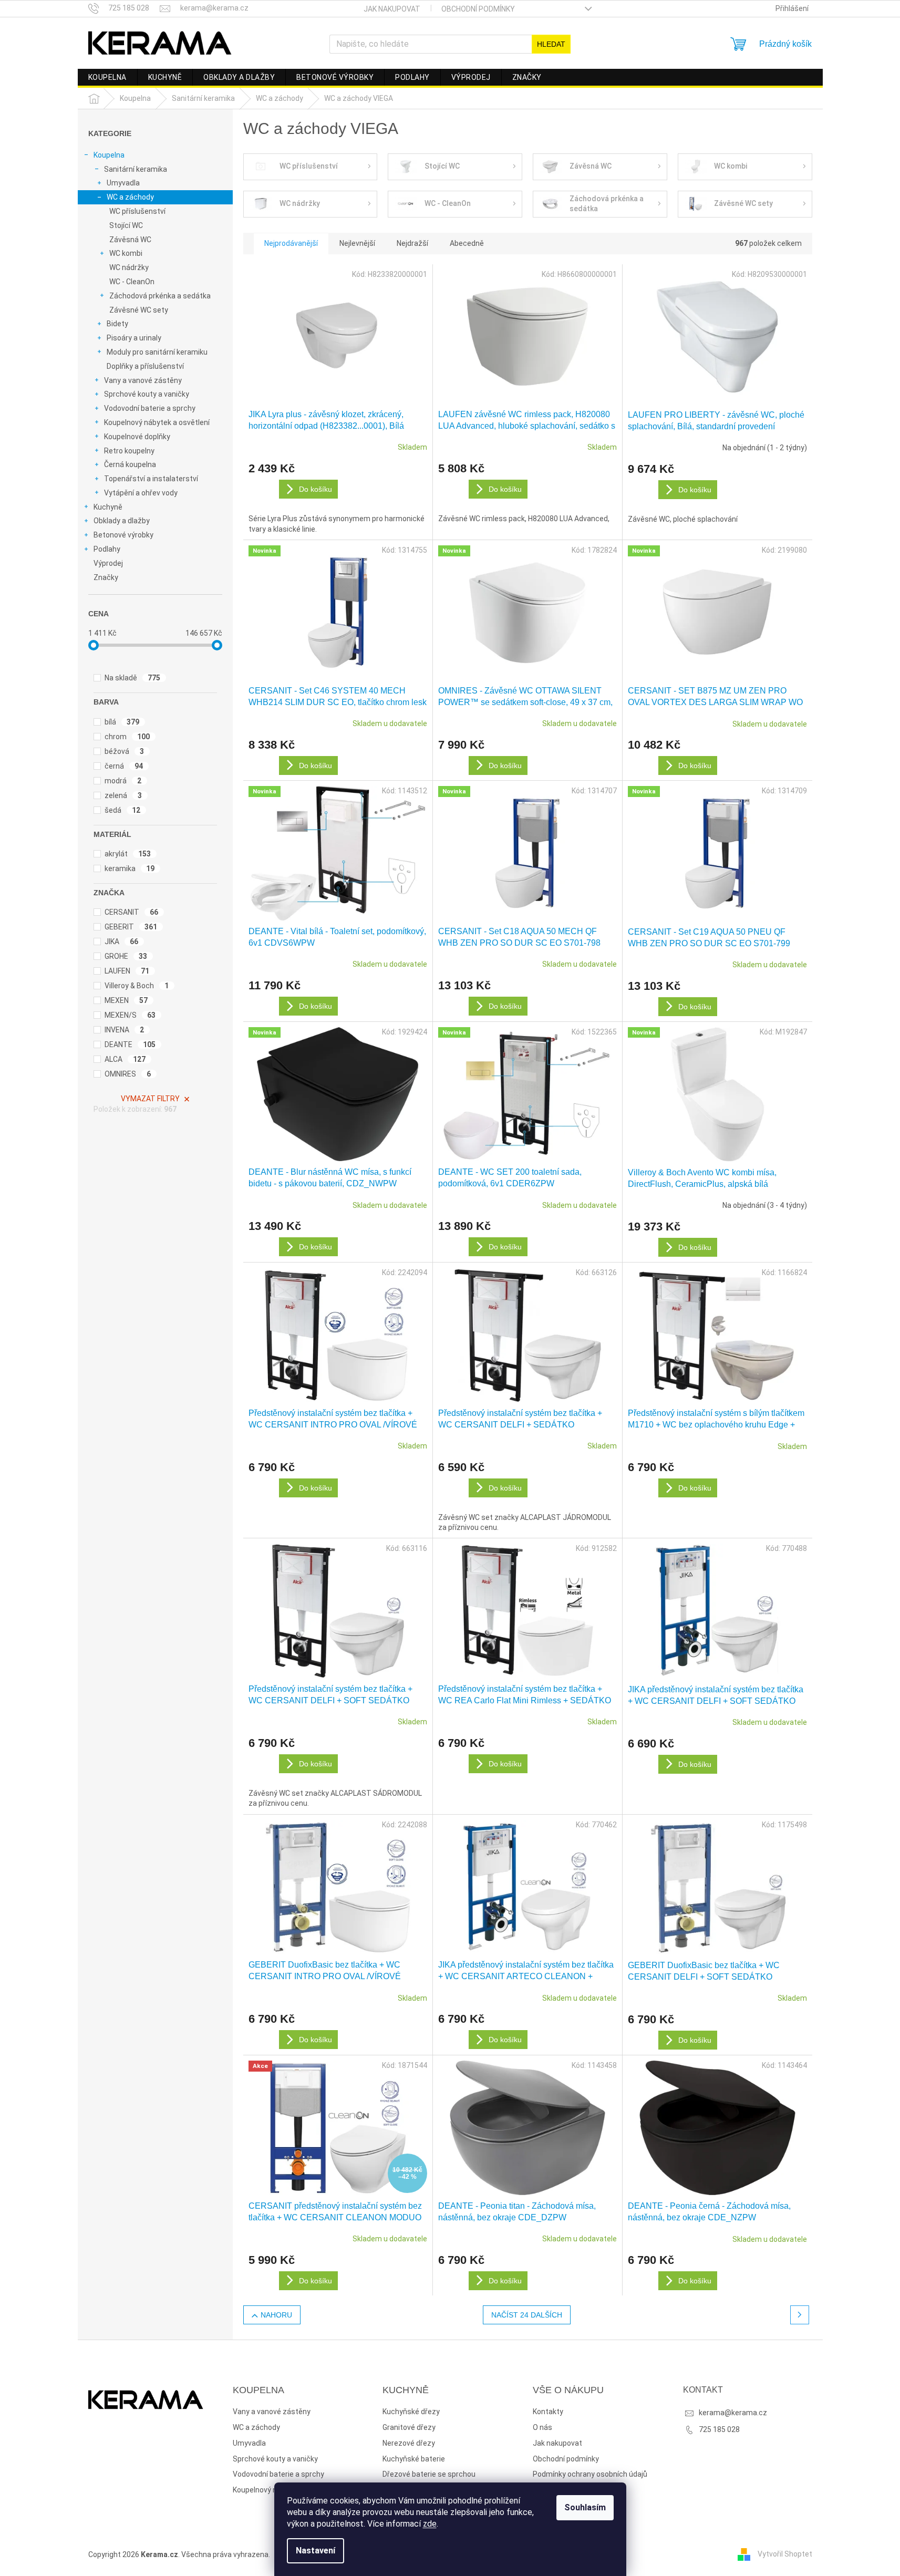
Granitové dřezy (409, 2427)
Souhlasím (585, 2507)
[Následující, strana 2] (800, 2315)
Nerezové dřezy (409, 2443)
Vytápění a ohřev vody (141, 493)
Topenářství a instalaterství (151, 479)
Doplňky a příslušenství (145, 366)
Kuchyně (108, 507)
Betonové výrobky (123, 535)
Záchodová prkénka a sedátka (160, 296)
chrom (127, 737)
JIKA (122, 942)
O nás (542, 2427)
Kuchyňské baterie (414, 2459)
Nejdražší (412, 243)
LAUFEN (127, 971)
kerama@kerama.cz (733, 2413)
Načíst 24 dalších (527, 2315)
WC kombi (126, 253)
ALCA (125, 1059)
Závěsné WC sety (139, 310)
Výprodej (108, 563)
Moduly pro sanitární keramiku (157, 352)
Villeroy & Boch (137, 986)
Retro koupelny (129, 451)
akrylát (128, 854)
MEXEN (126, 1000)
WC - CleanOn (132, 282)
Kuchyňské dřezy (411, 2412)
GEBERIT (131, 927)
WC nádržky (129, 267)
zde (430, 2524)
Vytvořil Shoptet (785, 2554)
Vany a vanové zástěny (143, 380)
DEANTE (130, 1044)
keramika (130, 868)
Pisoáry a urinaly (134, 338)
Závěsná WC (130, 240)
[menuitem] (107, 77)
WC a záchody (130, 197)
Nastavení (315, 2551)
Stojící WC (126, 225)
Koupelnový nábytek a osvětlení (157, 422)
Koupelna (109, 155)
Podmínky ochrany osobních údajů (590, 2474)
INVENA (125, 1030)
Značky (106, 577)
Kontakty (548, 2412)
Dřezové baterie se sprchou (429, 2474)
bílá (122, 722)
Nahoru (276, 2315)
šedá (123, 810)
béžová (125, 751)
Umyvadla (123, 183)
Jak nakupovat (392, 9)
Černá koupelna (130, 464)
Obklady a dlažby (122, 521)
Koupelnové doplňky (137, 437)
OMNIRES (128, 1074)
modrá (123, 781)
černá (124, 766)
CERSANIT (132, 912)
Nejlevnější (357, 243)
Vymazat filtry (150, 1099)
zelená (123, 795)
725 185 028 (719, 2429)
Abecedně (467, 243)
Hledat (551, 44)
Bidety (117, 324)
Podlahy (107, 549)
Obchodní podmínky (478, 9)
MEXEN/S (130, 1015)
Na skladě (133, 678)
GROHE (126, 956)
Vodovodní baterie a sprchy (150, 408)
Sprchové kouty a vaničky (147, 394)
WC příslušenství (137, 211)
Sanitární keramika (136, 169)
